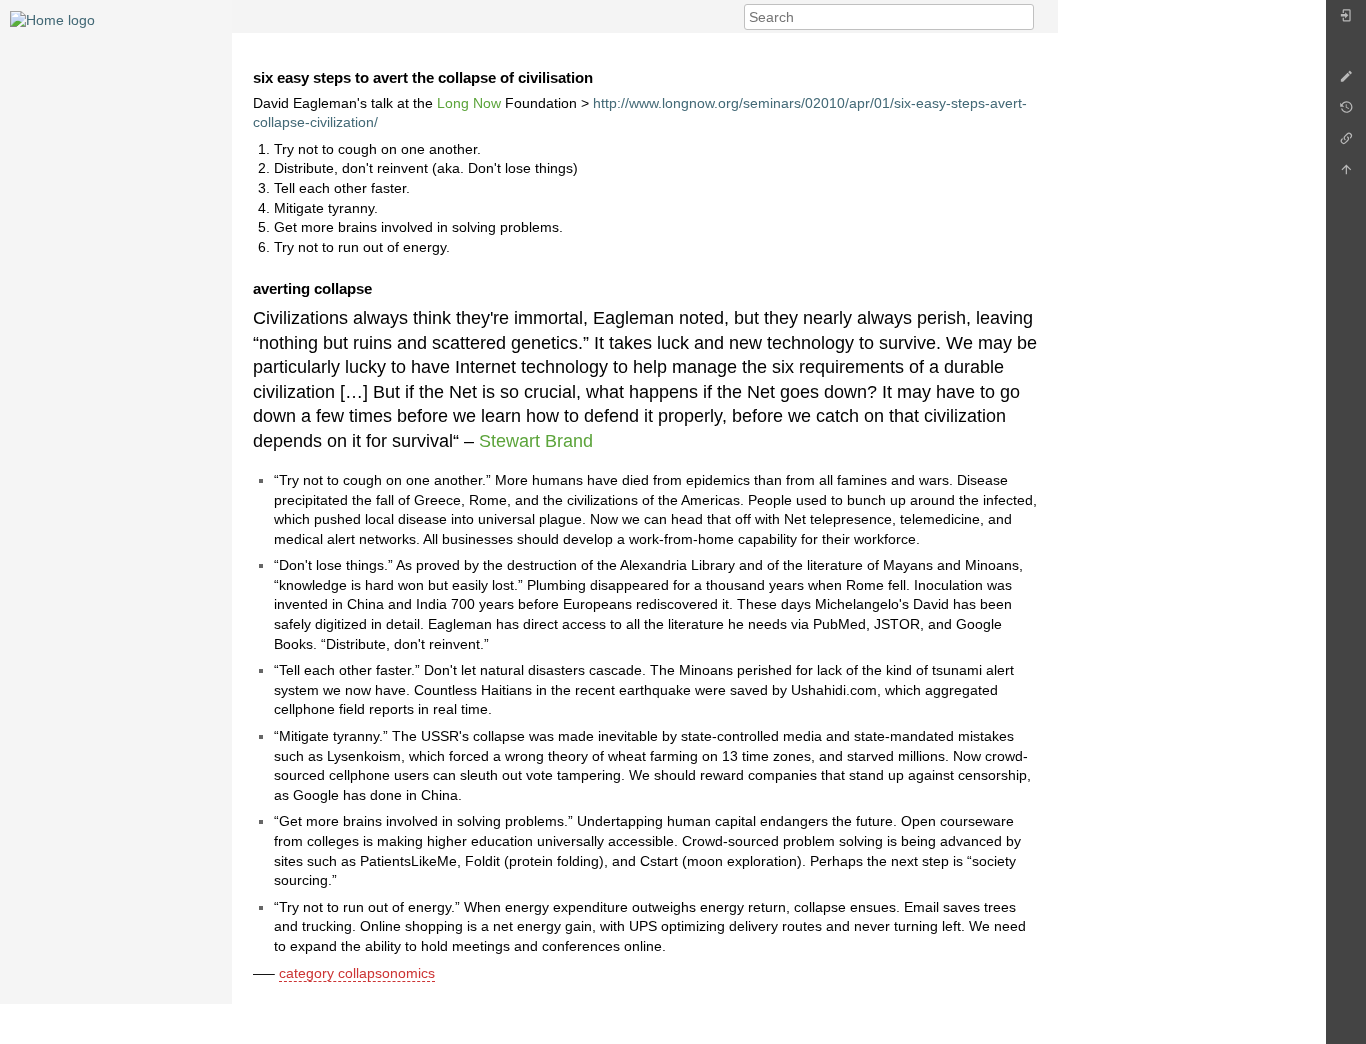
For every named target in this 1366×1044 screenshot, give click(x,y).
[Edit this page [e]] (1346, 81)
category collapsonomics (357, 973)
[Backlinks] (1346, 143)
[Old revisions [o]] (1346, 112)
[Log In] (1346, 20)
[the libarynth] (52, 19)
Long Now (469, 103)
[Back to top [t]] (1346, 174)
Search (1023, 17)
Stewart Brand (536, 441)
